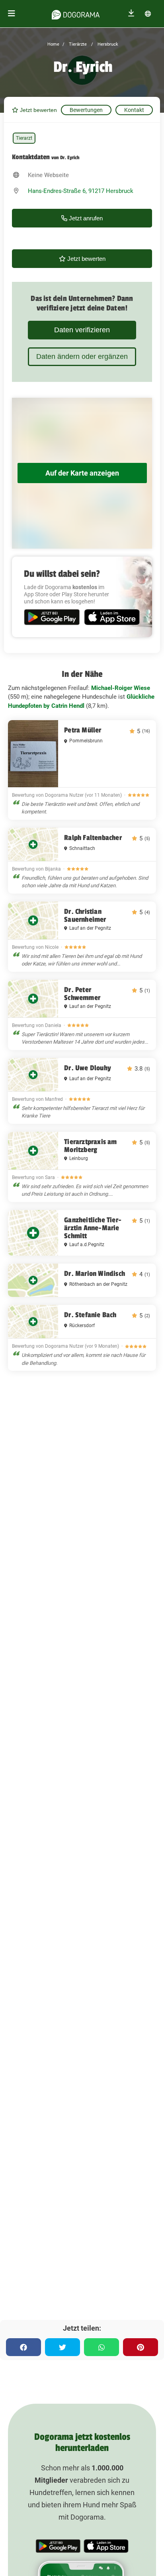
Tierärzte (77, 44)
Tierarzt (24, 138)
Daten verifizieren (82, 330)
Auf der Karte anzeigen (82, 473)
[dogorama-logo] (76, 13)
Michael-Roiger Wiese (121, 688)
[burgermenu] (12, 14)
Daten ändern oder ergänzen (82, 356)
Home (53, 44)
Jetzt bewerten (38, 110)
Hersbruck (107, 44)
